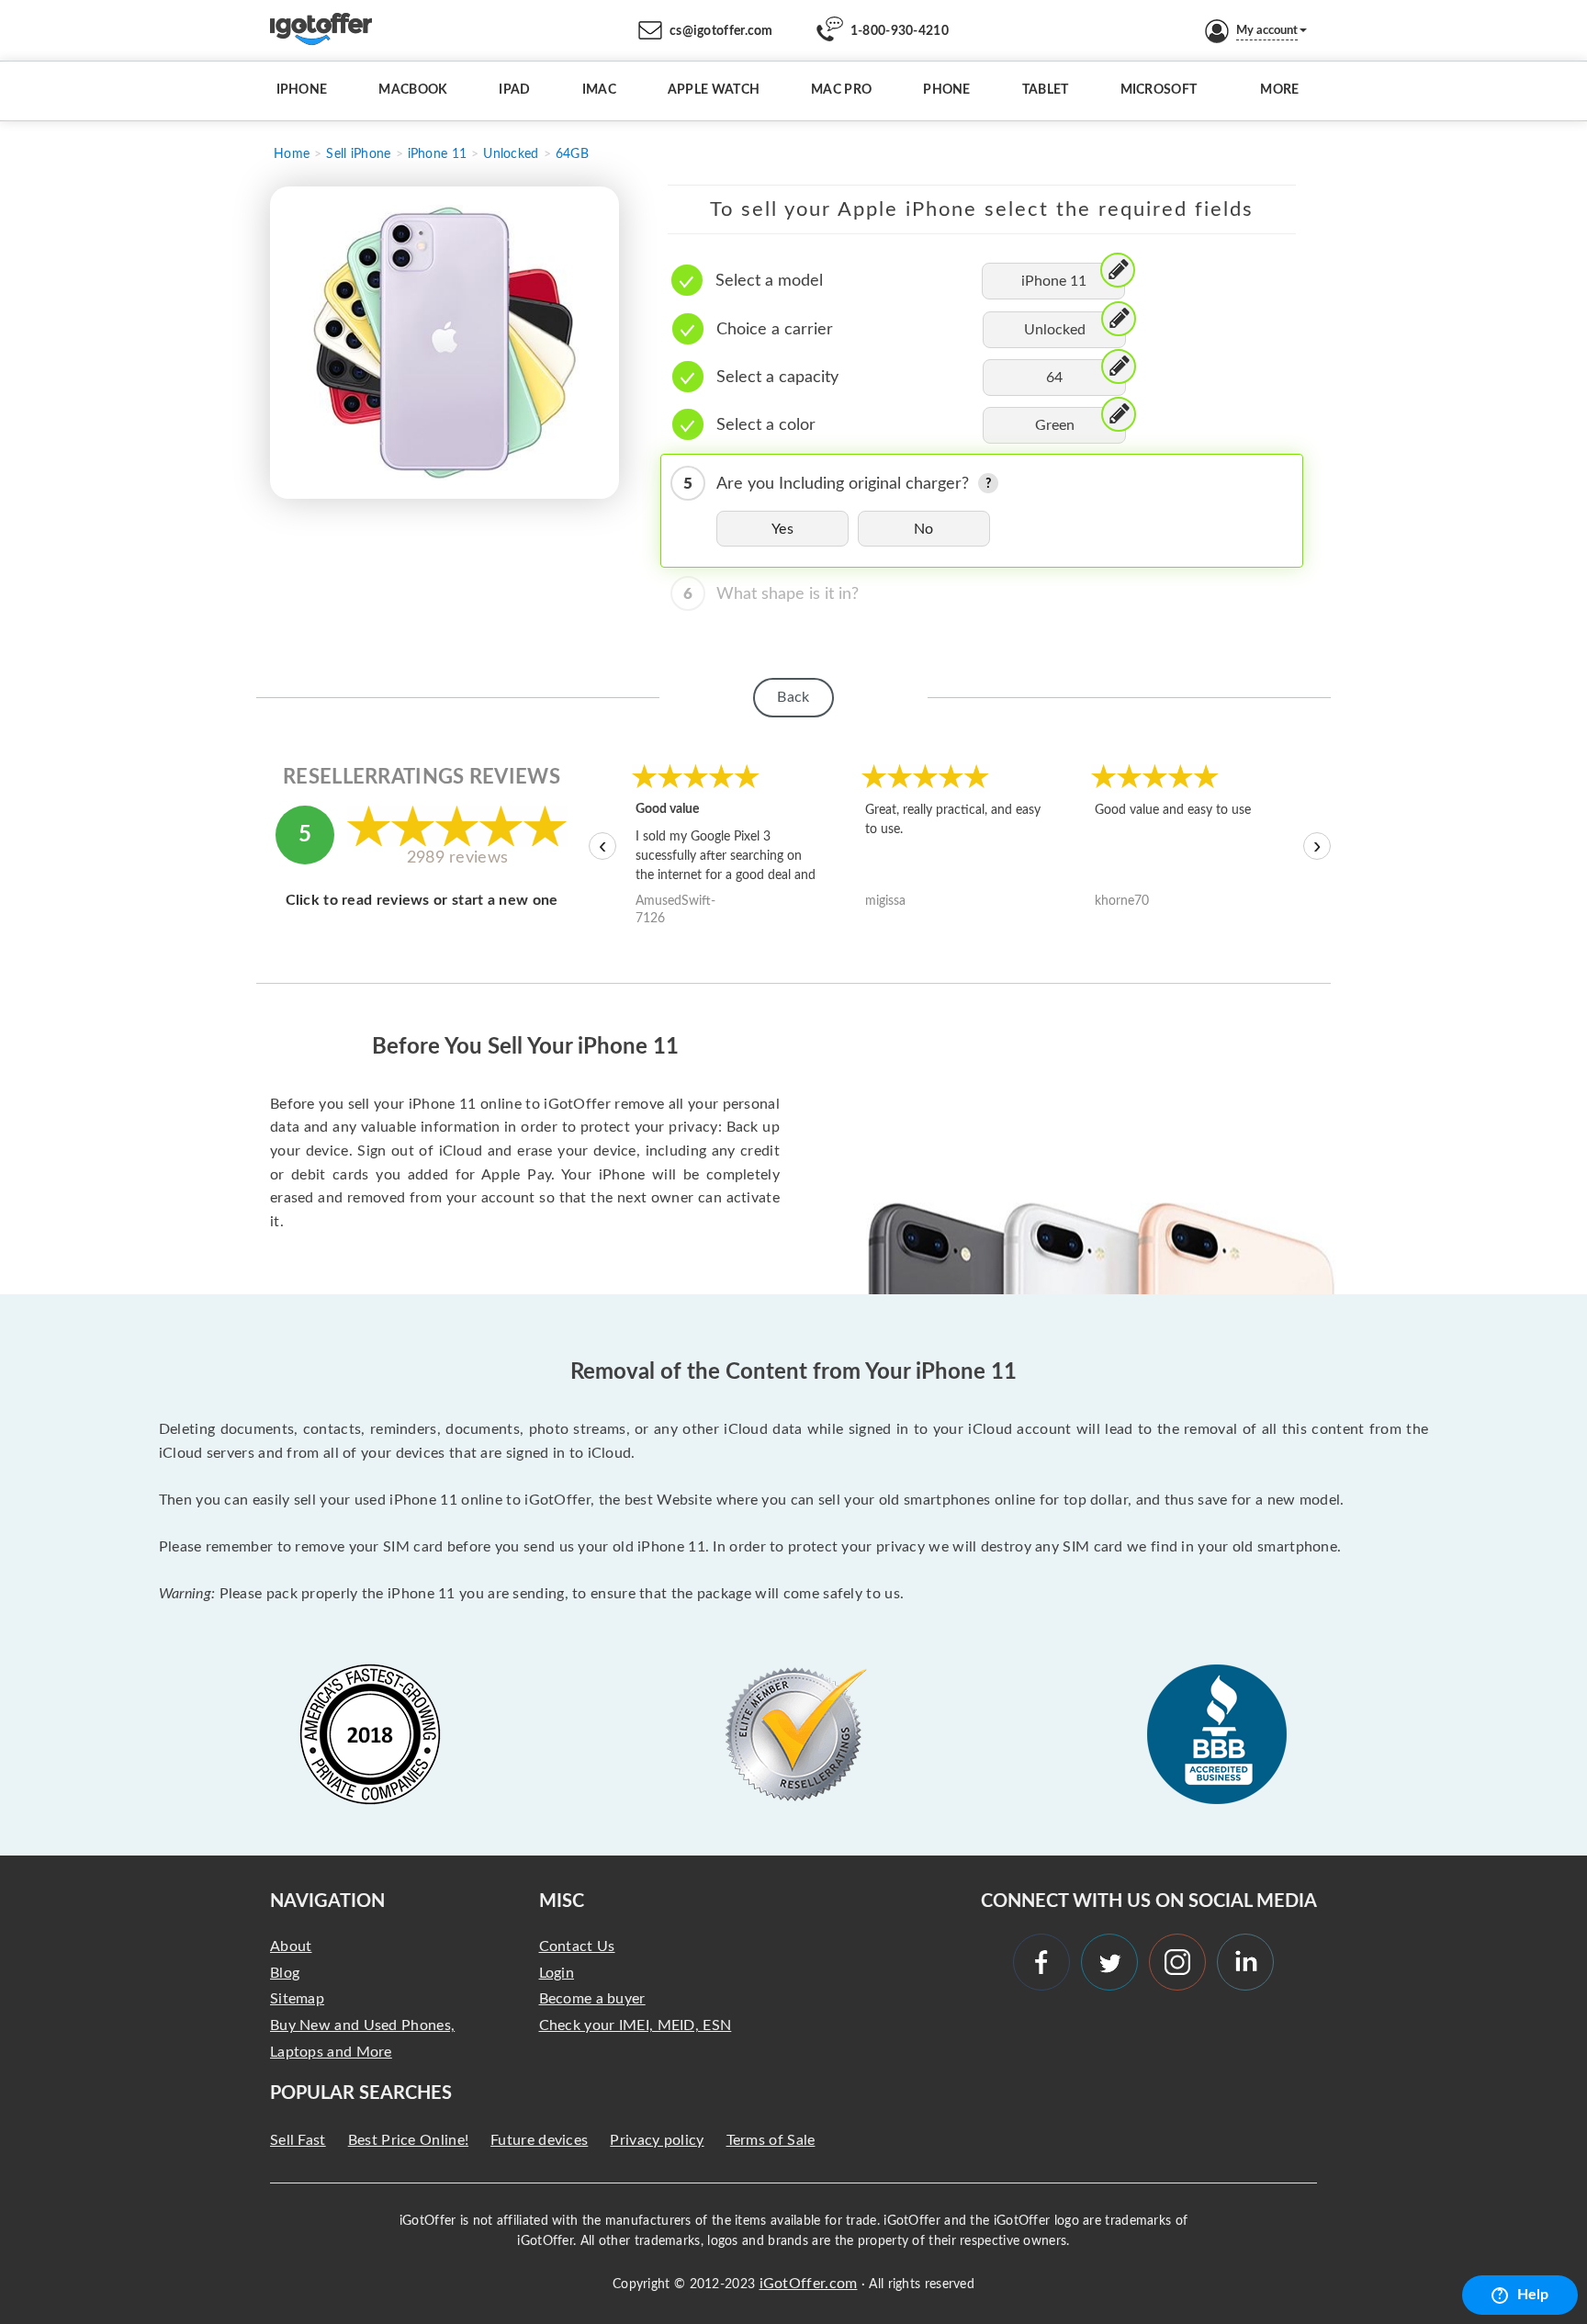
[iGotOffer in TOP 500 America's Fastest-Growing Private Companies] (370, 1734)
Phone (947, 90)
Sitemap (297, 1999)
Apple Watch (714, 90)
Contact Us (577, 1946)
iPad (514, 90)
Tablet (1046, 90)
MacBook (413, 90)
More (1279, 90)
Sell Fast (298, 2140)
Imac (599, 90)
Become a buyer (592, 1999)
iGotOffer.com (809, 2284)
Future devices (539, 2140)
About (291, 1946)
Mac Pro (841, 90)
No (924, 529)
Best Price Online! (408, 2140)
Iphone (302, 90)
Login (557, 1973)
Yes (782, 529)
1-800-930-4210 (900, 31)
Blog (285, 1973)
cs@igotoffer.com (721, 31)
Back (793, 697)
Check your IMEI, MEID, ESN (636, 2025)
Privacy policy (657, 2140)
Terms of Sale (771, 2140)
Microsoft (1159, 90)
